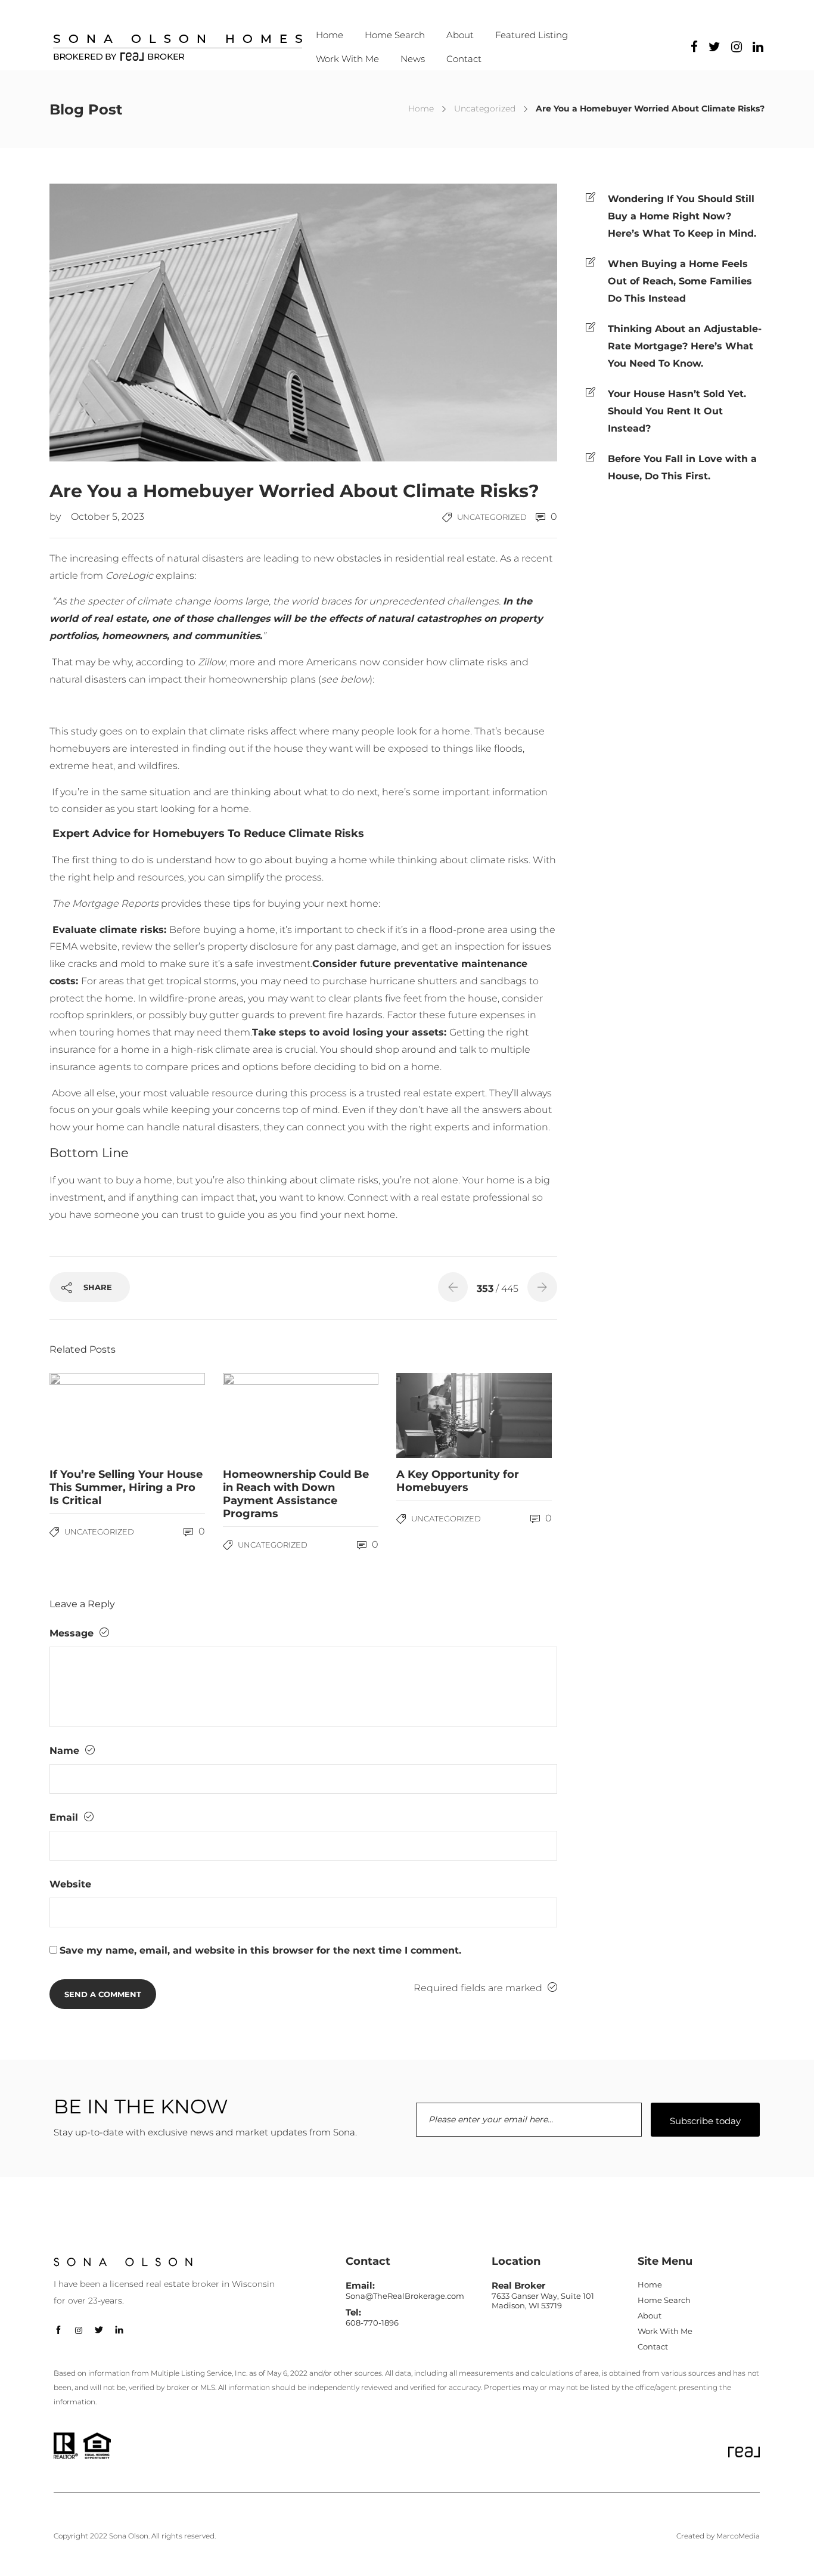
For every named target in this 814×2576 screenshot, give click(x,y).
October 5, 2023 (108, 517)
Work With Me (347, 59)
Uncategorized (485, 109)
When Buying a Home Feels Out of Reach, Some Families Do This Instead (680, 281)
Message (73, 1633)
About (460, 35)
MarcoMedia (738, 2536)
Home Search (395, 35)
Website (70, 1884)
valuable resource (212, 1093)
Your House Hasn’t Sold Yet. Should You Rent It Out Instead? (677, 411)
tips (242, 903)
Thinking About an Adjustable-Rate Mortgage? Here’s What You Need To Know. (685, 346)
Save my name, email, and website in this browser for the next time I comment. (260, 1950)
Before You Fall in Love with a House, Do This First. (682, 467)
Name (66, 1751)
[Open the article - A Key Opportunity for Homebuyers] (435, 1416)
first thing (95, 860)
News (413, 59)
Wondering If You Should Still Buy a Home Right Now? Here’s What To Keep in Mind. (682, 216)
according (160, 662)
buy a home (144, 1180)
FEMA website (83, 946)
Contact (464, 59)
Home (330, 35)
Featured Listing (532, 35)
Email (65, 1817)
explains (175, 576)
